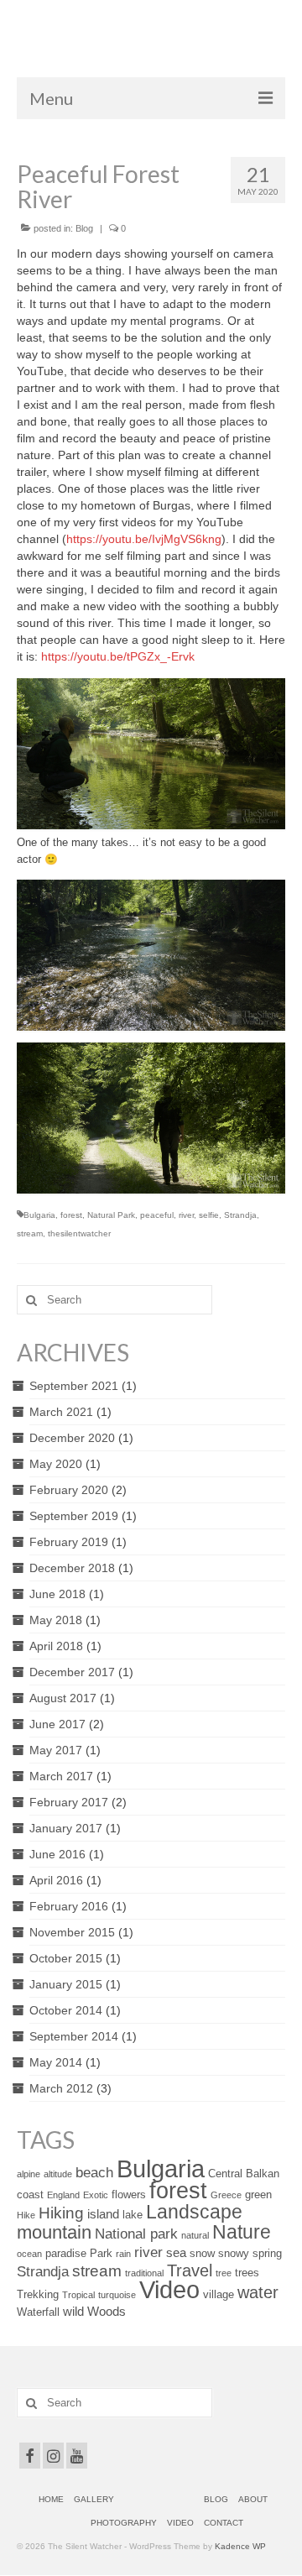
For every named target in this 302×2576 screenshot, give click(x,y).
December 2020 (72, 1438)
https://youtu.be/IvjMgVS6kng (144, 539)
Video (169, 2290)
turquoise (117, 2295)
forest (71, 1215)
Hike (26, 2215)
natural (195, 2235)
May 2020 (56, 1464)
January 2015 (66, 1984)
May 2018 (56, 1620)
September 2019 (74, 1516)
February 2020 (69, 1490)
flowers (129, 2195)
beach (94, 2172)
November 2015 (72, 1932)
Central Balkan (244, 2174)
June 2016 (57, 1854)
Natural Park (111, 1215)
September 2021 (74, 1386)
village (219, 2294)
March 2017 (61, 1776)
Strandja (240, 1215)
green (258, 2195)
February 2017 (69, 1802)
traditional (144, 2273)
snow (202, 2253)
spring (267, 2253)
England (63, 2195)
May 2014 (56, 2062)
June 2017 (57, 1724)
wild (73, 2311)
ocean (29, 2254)
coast (30, 2195)
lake (133, 2215)
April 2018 (56, 1646)
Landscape (194, 2212)
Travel (190, 2270)
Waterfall (38, 2312)
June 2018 (57, 1594)
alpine (29, 2174)
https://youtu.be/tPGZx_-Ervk (118, 656)
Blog (84, 228)
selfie (209, 1215)
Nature (242, 2232)
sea (176, 2252)
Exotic (96, 2195)
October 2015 (66, 1958)
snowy (234, 2253)
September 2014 (74, 2036)
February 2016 (69, 1906)
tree (224, 2273)
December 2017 (72, 1672)
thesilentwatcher (79, 1233)
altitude (58, 2174)
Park (101, 2253)
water (258, 2292)
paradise (66, 2253)
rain (123, 2254)
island (103, 2214)
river (186, 1215)
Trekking (38, 2294)
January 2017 (66, 1828)
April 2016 (56, 1880)
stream (30, 1233)
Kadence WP (240, 2546)
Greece (226, 2195)
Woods (107, 2311)
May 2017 (56, 1750)
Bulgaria (39, 1215)
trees (247, 2273)
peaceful (157, 1215)
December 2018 (72, 1568)
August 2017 (63, 1698)
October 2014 (66, 2010)
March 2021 (61, 1412)
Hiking (61, 2213)
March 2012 (61, 2088)
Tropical (78, 2295)
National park (136, 2234)
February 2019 (69, 1542)
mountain (54, 2232)
